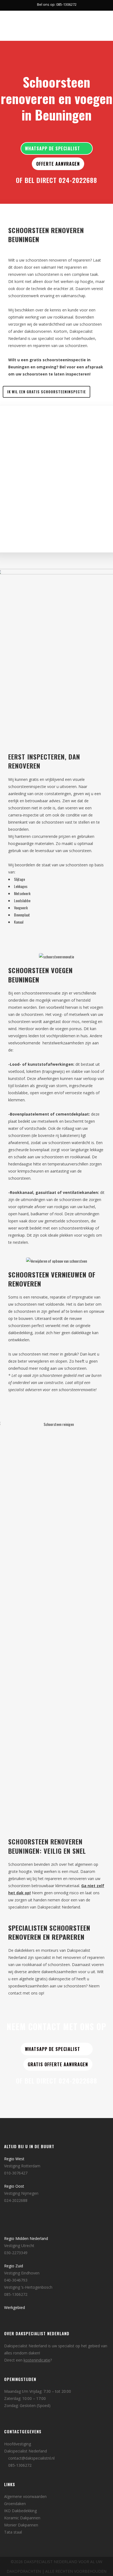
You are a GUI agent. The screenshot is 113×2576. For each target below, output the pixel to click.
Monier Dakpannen (21, 2525)
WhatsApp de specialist (53, 148)
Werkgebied (15, 2307)
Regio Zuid (14, 2266)
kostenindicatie (37, 2360)
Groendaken (15, 2504)
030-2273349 (16, 2253)
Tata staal (13, 2532)
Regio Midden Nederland (26, 2238)
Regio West (14, 2159)
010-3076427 (16, 2173)
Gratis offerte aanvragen (58, 2064)
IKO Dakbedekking (20, 2511)
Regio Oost (14, 2186)
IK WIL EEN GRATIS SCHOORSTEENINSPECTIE (46, 392)
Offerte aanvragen (58, 164)
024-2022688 (78, 180)
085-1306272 (16, 2294)
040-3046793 (16, 2280)
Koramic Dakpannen (22, 2518)
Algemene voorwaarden (25, 2496)
